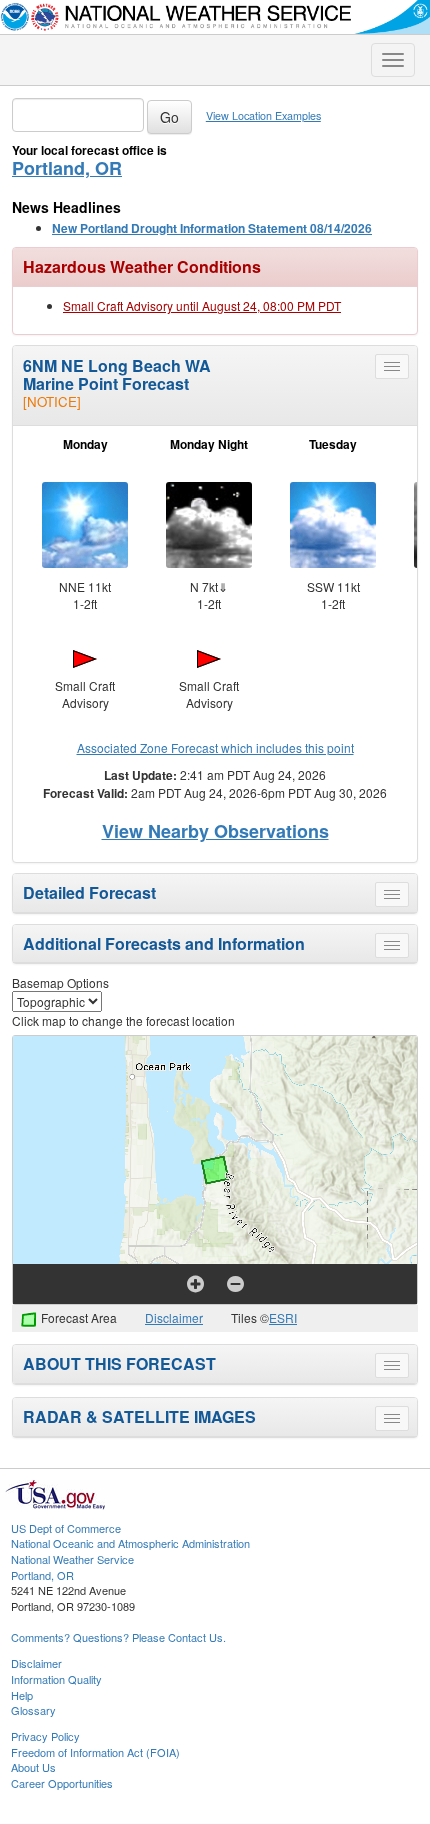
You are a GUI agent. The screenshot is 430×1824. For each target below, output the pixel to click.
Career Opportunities (62, 1783)
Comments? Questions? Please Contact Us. (118, 1637)
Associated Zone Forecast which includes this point (215, 747)
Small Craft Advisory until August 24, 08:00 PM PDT (202, 305)
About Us (33, 1767)
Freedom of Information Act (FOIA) (95, 1752)
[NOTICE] (52, 401)
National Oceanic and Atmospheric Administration (130, 1543)
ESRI (283, 1317)
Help (22, 1695)
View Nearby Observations (215, 831)
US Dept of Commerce (66, 1528)
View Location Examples (263, 115)
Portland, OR (67, 168)
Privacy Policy (45, 1736)
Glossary (33, 1710)
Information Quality (56, 1679)
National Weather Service (72, 1559)
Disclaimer (174, 1317)
